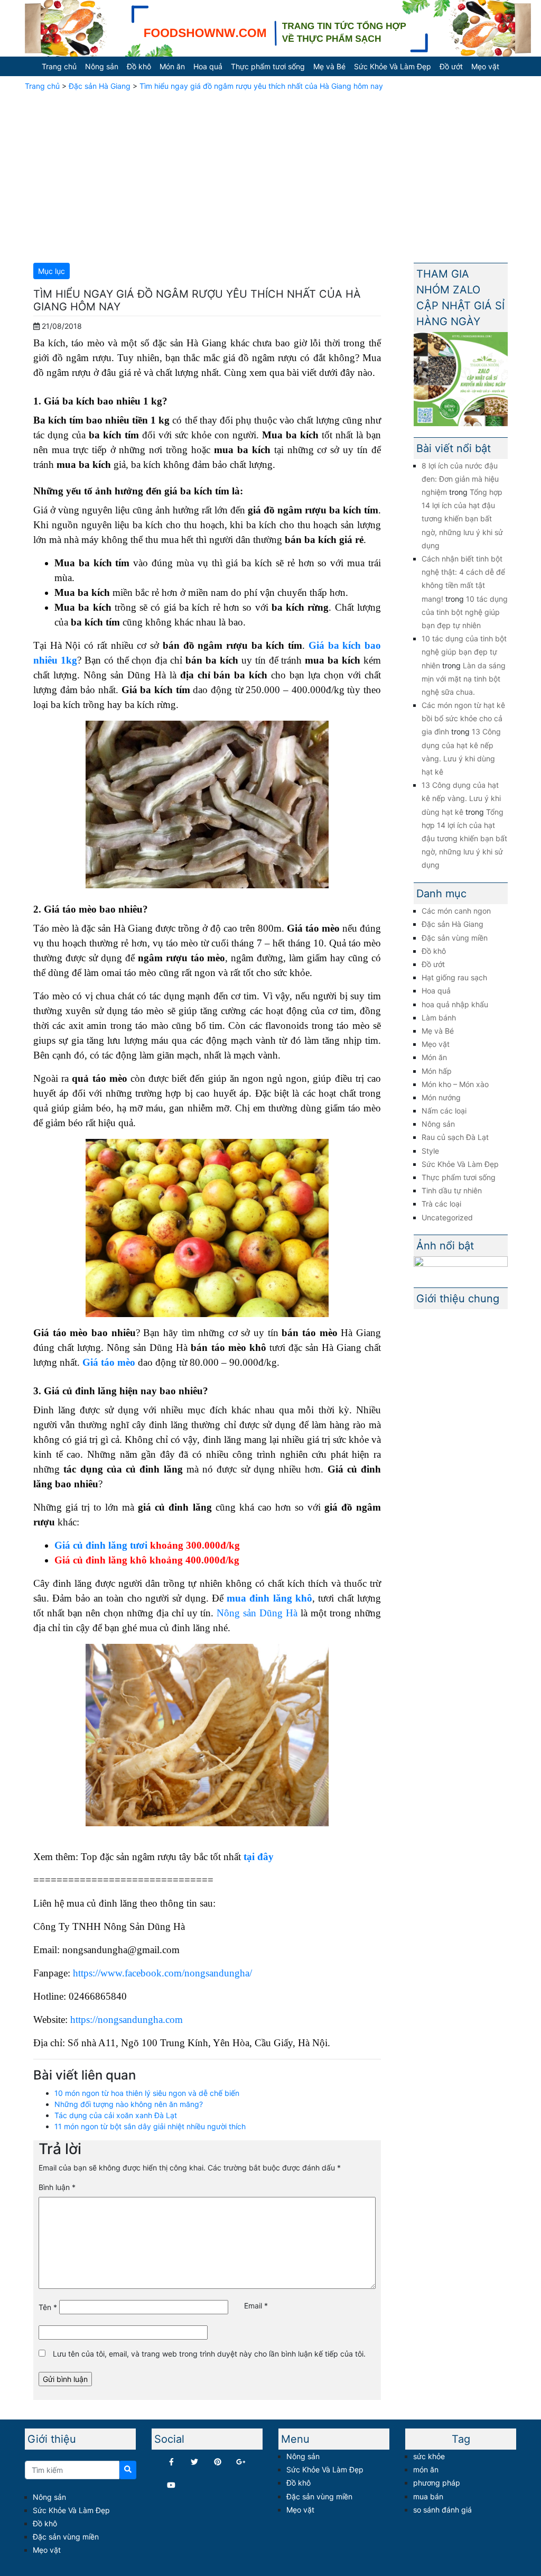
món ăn (426, 2469)
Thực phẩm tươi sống (268, 66)
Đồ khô (139, 66)
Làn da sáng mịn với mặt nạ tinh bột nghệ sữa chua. (464, 679)
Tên (48, 2307)
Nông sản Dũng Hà (257, 1613)
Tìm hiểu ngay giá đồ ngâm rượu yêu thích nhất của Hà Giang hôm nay (261, 86)
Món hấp (437, 1071)
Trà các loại (441, 1204)
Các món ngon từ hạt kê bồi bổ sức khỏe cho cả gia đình (463, 718)
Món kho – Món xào (455, 1084)
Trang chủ (59, 66)
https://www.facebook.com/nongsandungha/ (162, 1973)
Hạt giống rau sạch (454, 977)
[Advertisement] (270, 175)
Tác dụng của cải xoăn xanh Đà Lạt (116, 2115)
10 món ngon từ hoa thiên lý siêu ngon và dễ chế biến (147, 2093)
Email (256, 2306)
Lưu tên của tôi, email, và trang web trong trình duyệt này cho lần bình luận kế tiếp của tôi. (209, 2354)
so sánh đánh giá (442, 2510)
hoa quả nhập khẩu (455, 1004)
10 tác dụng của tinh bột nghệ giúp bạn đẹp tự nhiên (465, 612)
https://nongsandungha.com (127, 2020)
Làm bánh (439, 1018)
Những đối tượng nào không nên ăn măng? (129, 2104)
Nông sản (102, 66)
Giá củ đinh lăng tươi (101, 1545)
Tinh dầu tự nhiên (452, 1190)
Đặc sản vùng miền (455, 938)
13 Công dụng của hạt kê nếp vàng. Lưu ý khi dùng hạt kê (461, 798)
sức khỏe (429, 2456)
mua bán (428, 2496)
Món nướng (441, 1097)
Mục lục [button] (52, 271)
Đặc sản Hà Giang (100, 86)
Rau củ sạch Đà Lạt (455, 1137)
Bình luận (57, 2187)
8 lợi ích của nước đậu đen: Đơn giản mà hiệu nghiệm (460, 479)
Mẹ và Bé (329, 66)
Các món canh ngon (456, 911)
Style (430, 1151)
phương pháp (437, 2483)
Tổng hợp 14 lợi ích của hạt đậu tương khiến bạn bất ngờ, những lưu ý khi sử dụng (462, 519)
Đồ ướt (451, 66)
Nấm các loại (444, 1111)
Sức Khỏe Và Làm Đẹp (393, 66)
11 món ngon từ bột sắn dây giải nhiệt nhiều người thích (150, 2126)
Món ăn (172, 66)
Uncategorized (447, 1217)
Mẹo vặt (485, 66)
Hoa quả (208, 66)
